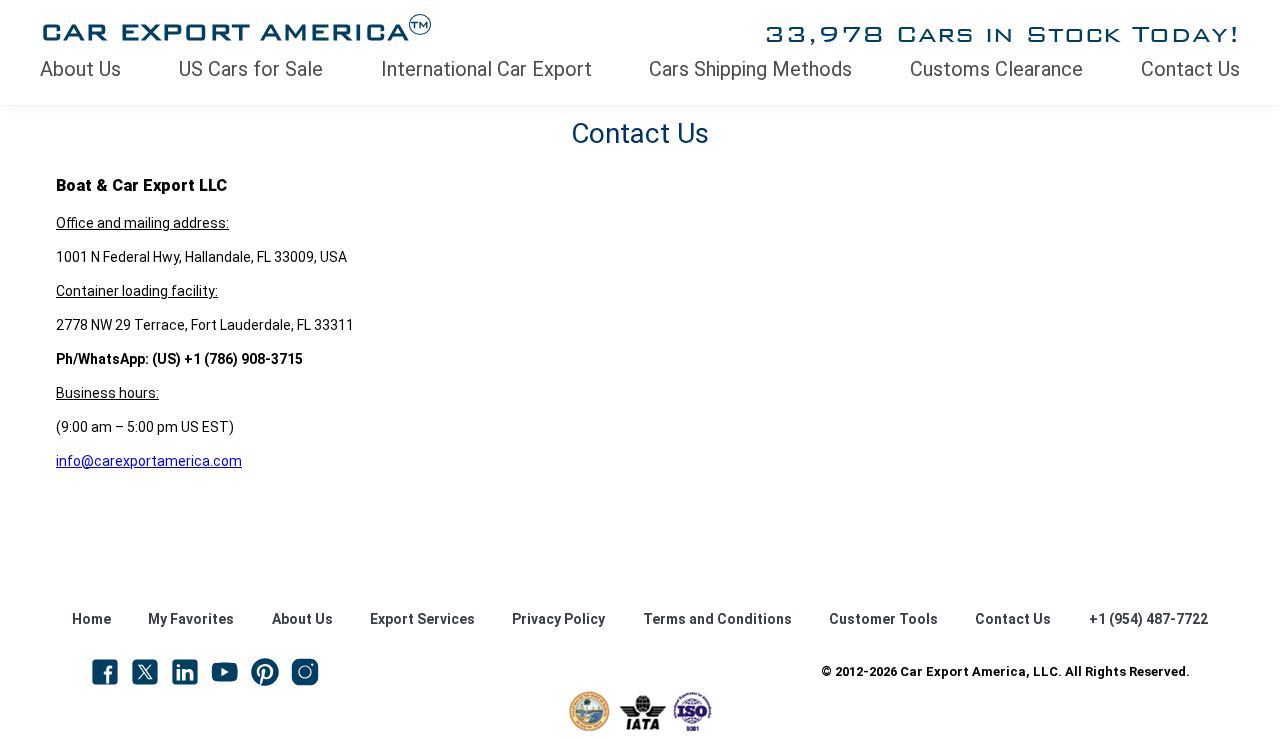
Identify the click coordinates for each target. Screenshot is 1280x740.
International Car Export (486, 69)
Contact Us (1190, 69)
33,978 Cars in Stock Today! (1001, 33)
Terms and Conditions (717, 619)
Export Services (422, 619)
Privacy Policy (558, 619)
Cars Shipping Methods (750, 69)
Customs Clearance (996, 69)
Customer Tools (883, 619)
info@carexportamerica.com (149, 461)
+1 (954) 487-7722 (1148, 619)
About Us (80, 69)
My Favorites (191, 619)
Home (91, 619)
